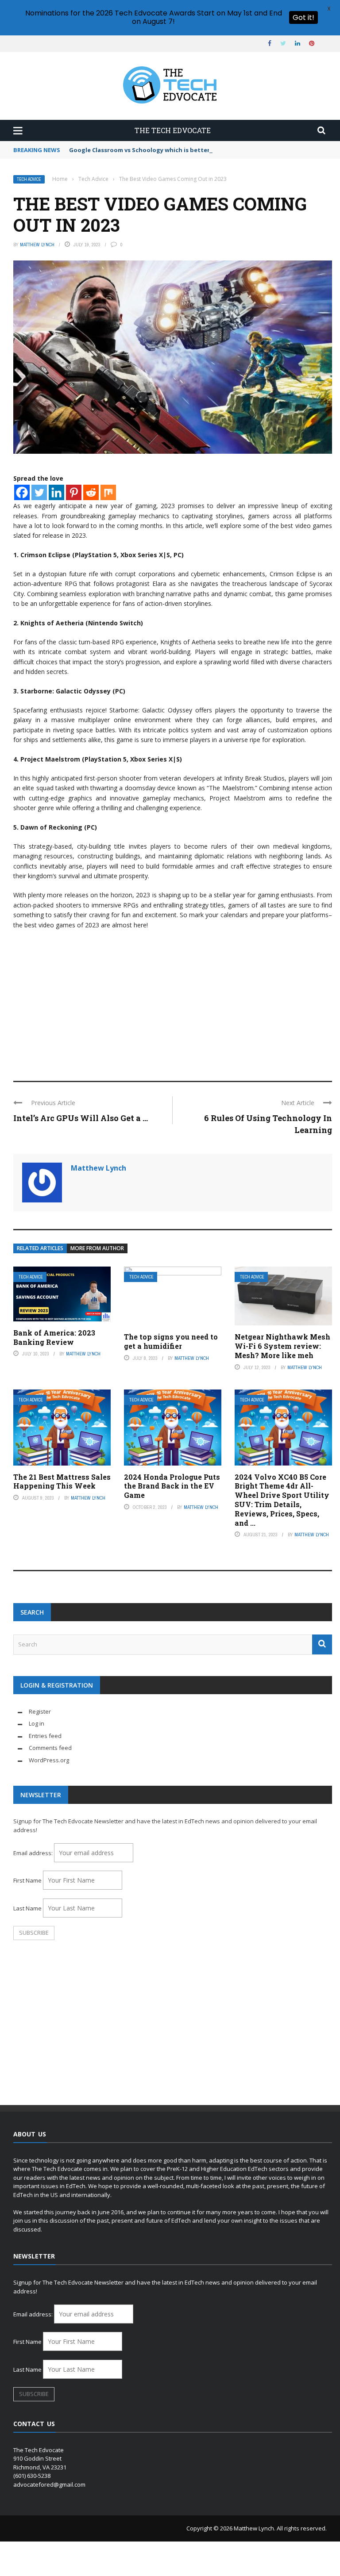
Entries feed (45, 1736)
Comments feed (50, 1748)
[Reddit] (91, 492)
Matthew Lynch (37, 245)
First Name (27, 1880)
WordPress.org (49, 1760)
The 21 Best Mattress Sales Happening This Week (62, 1481)
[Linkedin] (56, 492)
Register (40, 1711)
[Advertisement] (173, 1001)
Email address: (34, 1853)
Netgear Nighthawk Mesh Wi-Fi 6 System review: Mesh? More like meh (282, 1346)
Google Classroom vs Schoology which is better (139, 150)
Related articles (40, 1248)
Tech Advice (29, 179)
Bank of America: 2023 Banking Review (54, 1337)
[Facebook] (22, 492)
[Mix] (108, 492)
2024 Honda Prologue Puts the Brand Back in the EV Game (172, 1486)
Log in (37, 1723)
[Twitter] (39, 492)
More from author (97, 1248)
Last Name (27, 1908)
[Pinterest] (74, 492)
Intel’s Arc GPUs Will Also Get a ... (81, 1118)
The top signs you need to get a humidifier (171, 1341)
